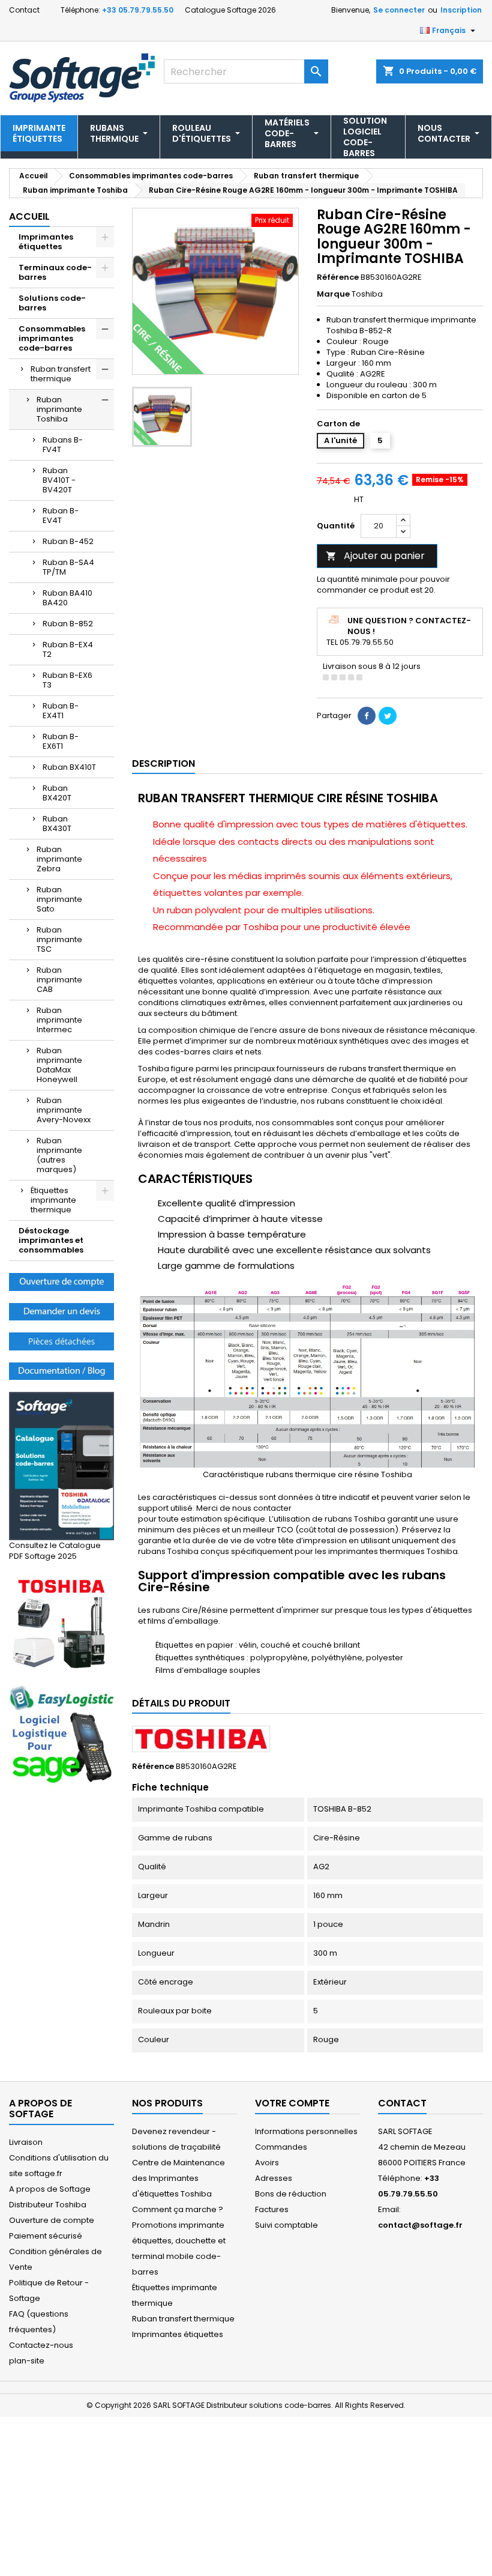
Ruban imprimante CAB (59, 980)
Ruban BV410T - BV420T (59, 480)
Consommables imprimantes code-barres (52, 338)
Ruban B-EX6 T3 (67, 680)
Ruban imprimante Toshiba (59, 409)
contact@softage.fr (420, 2225)
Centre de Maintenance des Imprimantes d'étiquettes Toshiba (178, 2178)
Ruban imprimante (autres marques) (59, 1155)
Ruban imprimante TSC (59, 939)
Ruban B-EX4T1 (61, 711)
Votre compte (292, 2103)
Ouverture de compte (52, 2220)
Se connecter (399, 10)
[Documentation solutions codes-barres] (61, 1371)
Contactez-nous (41, 2345)
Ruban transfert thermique (61, 374)
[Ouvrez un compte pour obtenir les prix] (61, 1281)
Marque (333, 294)
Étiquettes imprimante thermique (53, 1200)
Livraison (26, 2142)
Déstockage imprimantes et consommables (51, 1240)
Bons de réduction (291, 2194)
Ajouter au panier (375, 556)
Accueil (29, 216)
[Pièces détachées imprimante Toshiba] (61, 1341)
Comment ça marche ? (178, 2209)
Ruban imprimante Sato (59, 899)
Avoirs (267, 2163)
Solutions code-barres (52, 303)
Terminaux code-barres (55, 272)
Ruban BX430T (57, 824)
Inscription (461, 10)
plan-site (27, 2361)
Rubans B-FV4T (63, 445)
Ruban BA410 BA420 (67, 598)
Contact (24, 10)
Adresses (274, 2178)
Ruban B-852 (68, 624)
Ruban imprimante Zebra (59, 859)
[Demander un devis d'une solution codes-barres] (61, 1311)
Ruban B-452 (68, 541)
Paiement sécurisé (46, 2236)
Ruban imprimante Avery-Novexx (64, 1110)
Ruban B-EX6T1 (61, 741)
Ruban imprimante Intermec (59, 1020)
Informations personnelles (306, 2131)
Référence (338, 277)
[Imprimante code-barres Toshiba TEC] (61, 1623)
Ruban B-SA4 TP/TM (68, 567)
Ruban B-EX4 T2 (68, 649)
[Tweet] (388, 716)
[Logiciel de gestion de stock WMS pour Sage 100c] (61, 1735)
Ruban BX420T (57, 793)
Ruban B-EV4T (61, 516)
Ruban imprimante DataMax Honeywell (59, 1065)
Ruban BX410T (69, 767)
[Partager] (367, 716)
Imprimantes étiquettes (46, 242)
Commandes (281, 2147)
